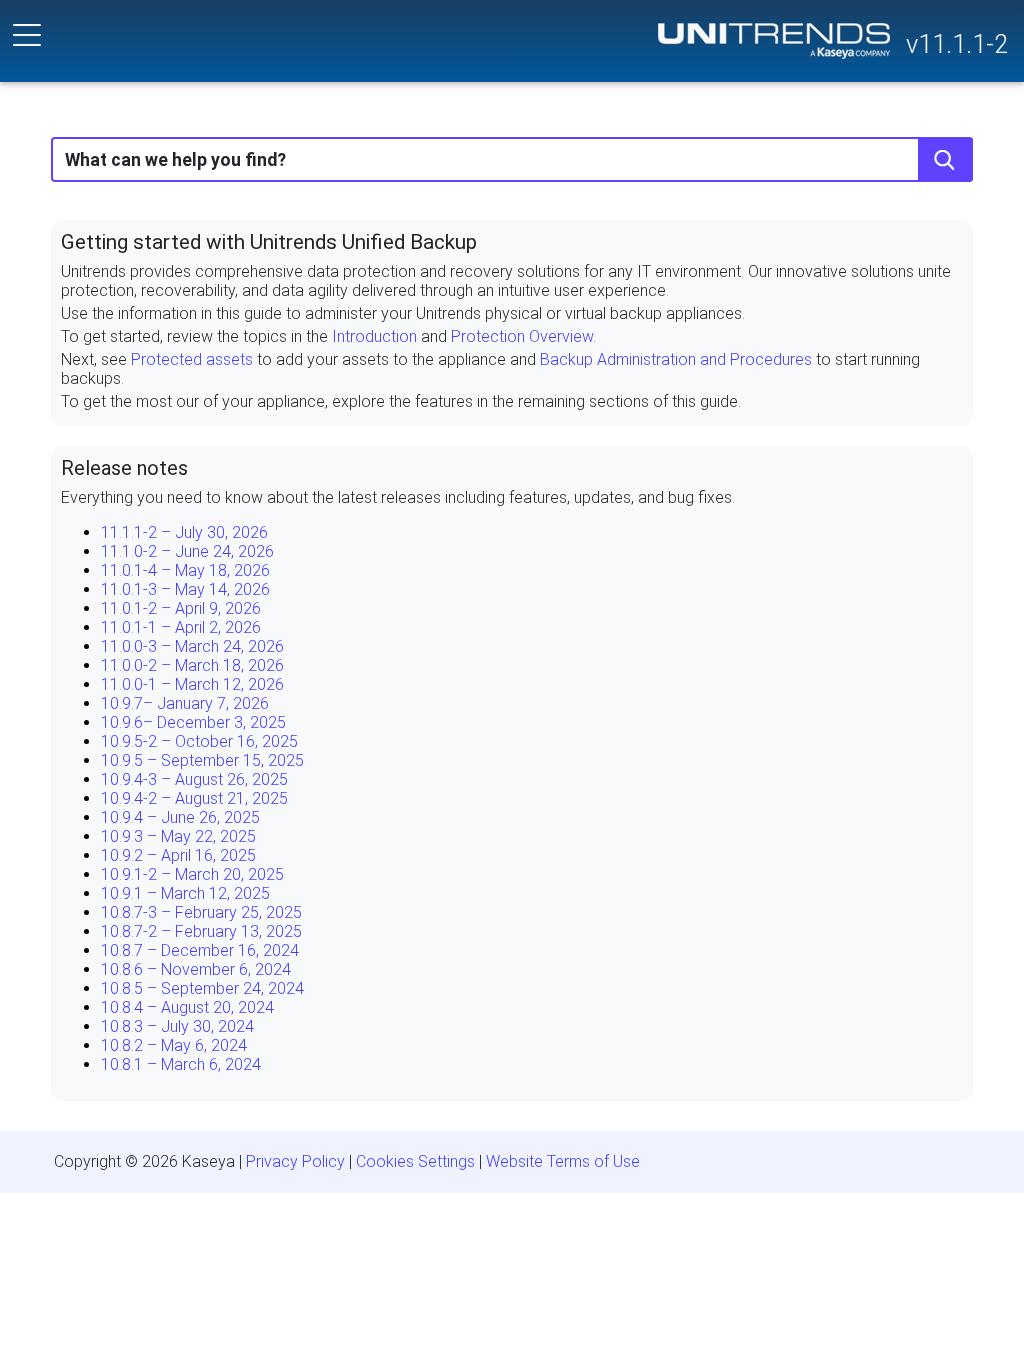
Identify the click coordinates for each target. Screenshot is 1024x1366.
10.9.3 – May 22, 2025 (178, 836)
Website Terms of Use (563, 1161)
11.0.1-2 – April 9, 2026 (181, 608)
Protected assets (192, 359)
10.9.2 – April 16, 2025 (178, 855)
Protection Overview (522, 336)
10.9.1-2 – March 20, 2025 (192, 874)
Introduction (374, 336)
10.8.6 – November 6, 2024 (196, 969)
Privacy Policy (295, 1161)
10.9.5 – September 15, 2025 (202, 760)
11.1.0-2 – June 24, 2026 (187, 551)
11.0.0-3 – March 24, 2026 (192, 646)
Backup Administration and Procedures (676, 359)
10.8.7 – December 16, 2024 (200, 950)
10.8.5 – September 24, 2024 (202, 988)
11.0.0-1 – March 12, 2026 (192, 684)
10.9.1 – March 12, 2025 (185, 893)
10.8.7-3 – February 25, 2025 (201, 912)
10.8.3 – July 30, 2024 (177, 1026)
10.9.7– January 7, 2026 (185, 703)
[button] (945, 159)
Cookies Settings (415, 1161)
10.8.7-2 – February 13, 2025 (201, 931)
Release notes (124, 468)
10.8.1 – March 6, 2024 (181, 1064)
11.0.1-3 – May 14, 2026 (185, 589)
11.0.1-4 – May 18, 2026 (185, 570)
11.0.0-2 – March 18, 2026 (192, 665)
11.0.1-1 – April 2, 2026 (181, 627)
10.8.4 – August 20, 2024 (187, 1007)
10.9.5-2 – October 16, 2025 (199, 741)
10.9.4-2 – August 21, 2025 (194, 798)
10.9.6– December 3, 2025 (193, 722)
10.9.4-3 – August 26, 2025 (194, 779)
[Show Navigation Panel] (27, 35)
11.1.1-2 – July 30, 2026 (184, 532)
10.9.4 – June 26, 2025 (180, 817)
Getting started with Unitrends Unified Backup (269, 242)
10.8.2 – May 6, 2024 (174, 1045)
